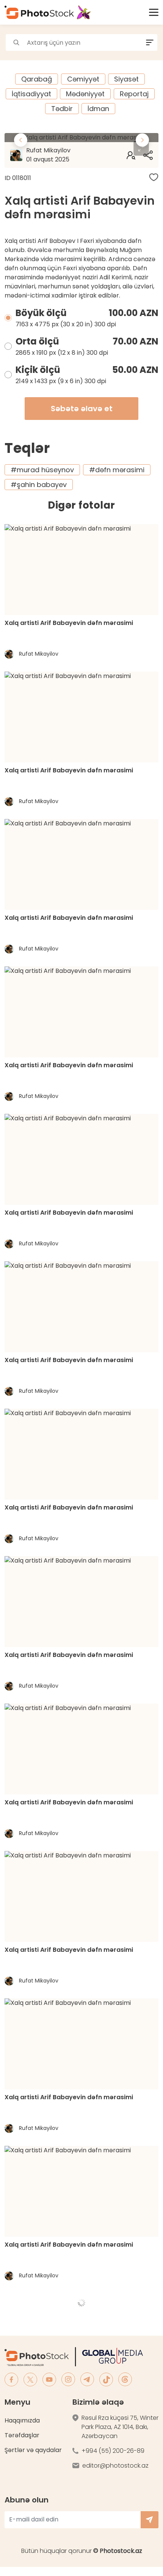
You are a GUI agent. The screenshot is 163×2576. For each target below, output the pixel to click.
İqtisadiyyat (31, 94)
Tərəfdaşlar (22, 2435)
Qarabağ (37, 79)
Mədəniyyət (85, 94)
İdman (98, 109)
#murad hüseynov (42, 470)
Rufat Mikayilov (48, 155)
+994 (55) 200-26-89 (113, 2451)
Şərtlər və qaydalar (33, 2450)
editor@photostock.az (115, 2466)
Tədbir (62, 109)
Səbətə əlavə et (82, 409)
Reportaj (134, 94)
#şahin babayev (39, 485)
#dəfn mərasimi (117, 470)
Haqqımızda (22, 2420)
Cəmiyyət (83, 79)
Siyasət (126, 79)
